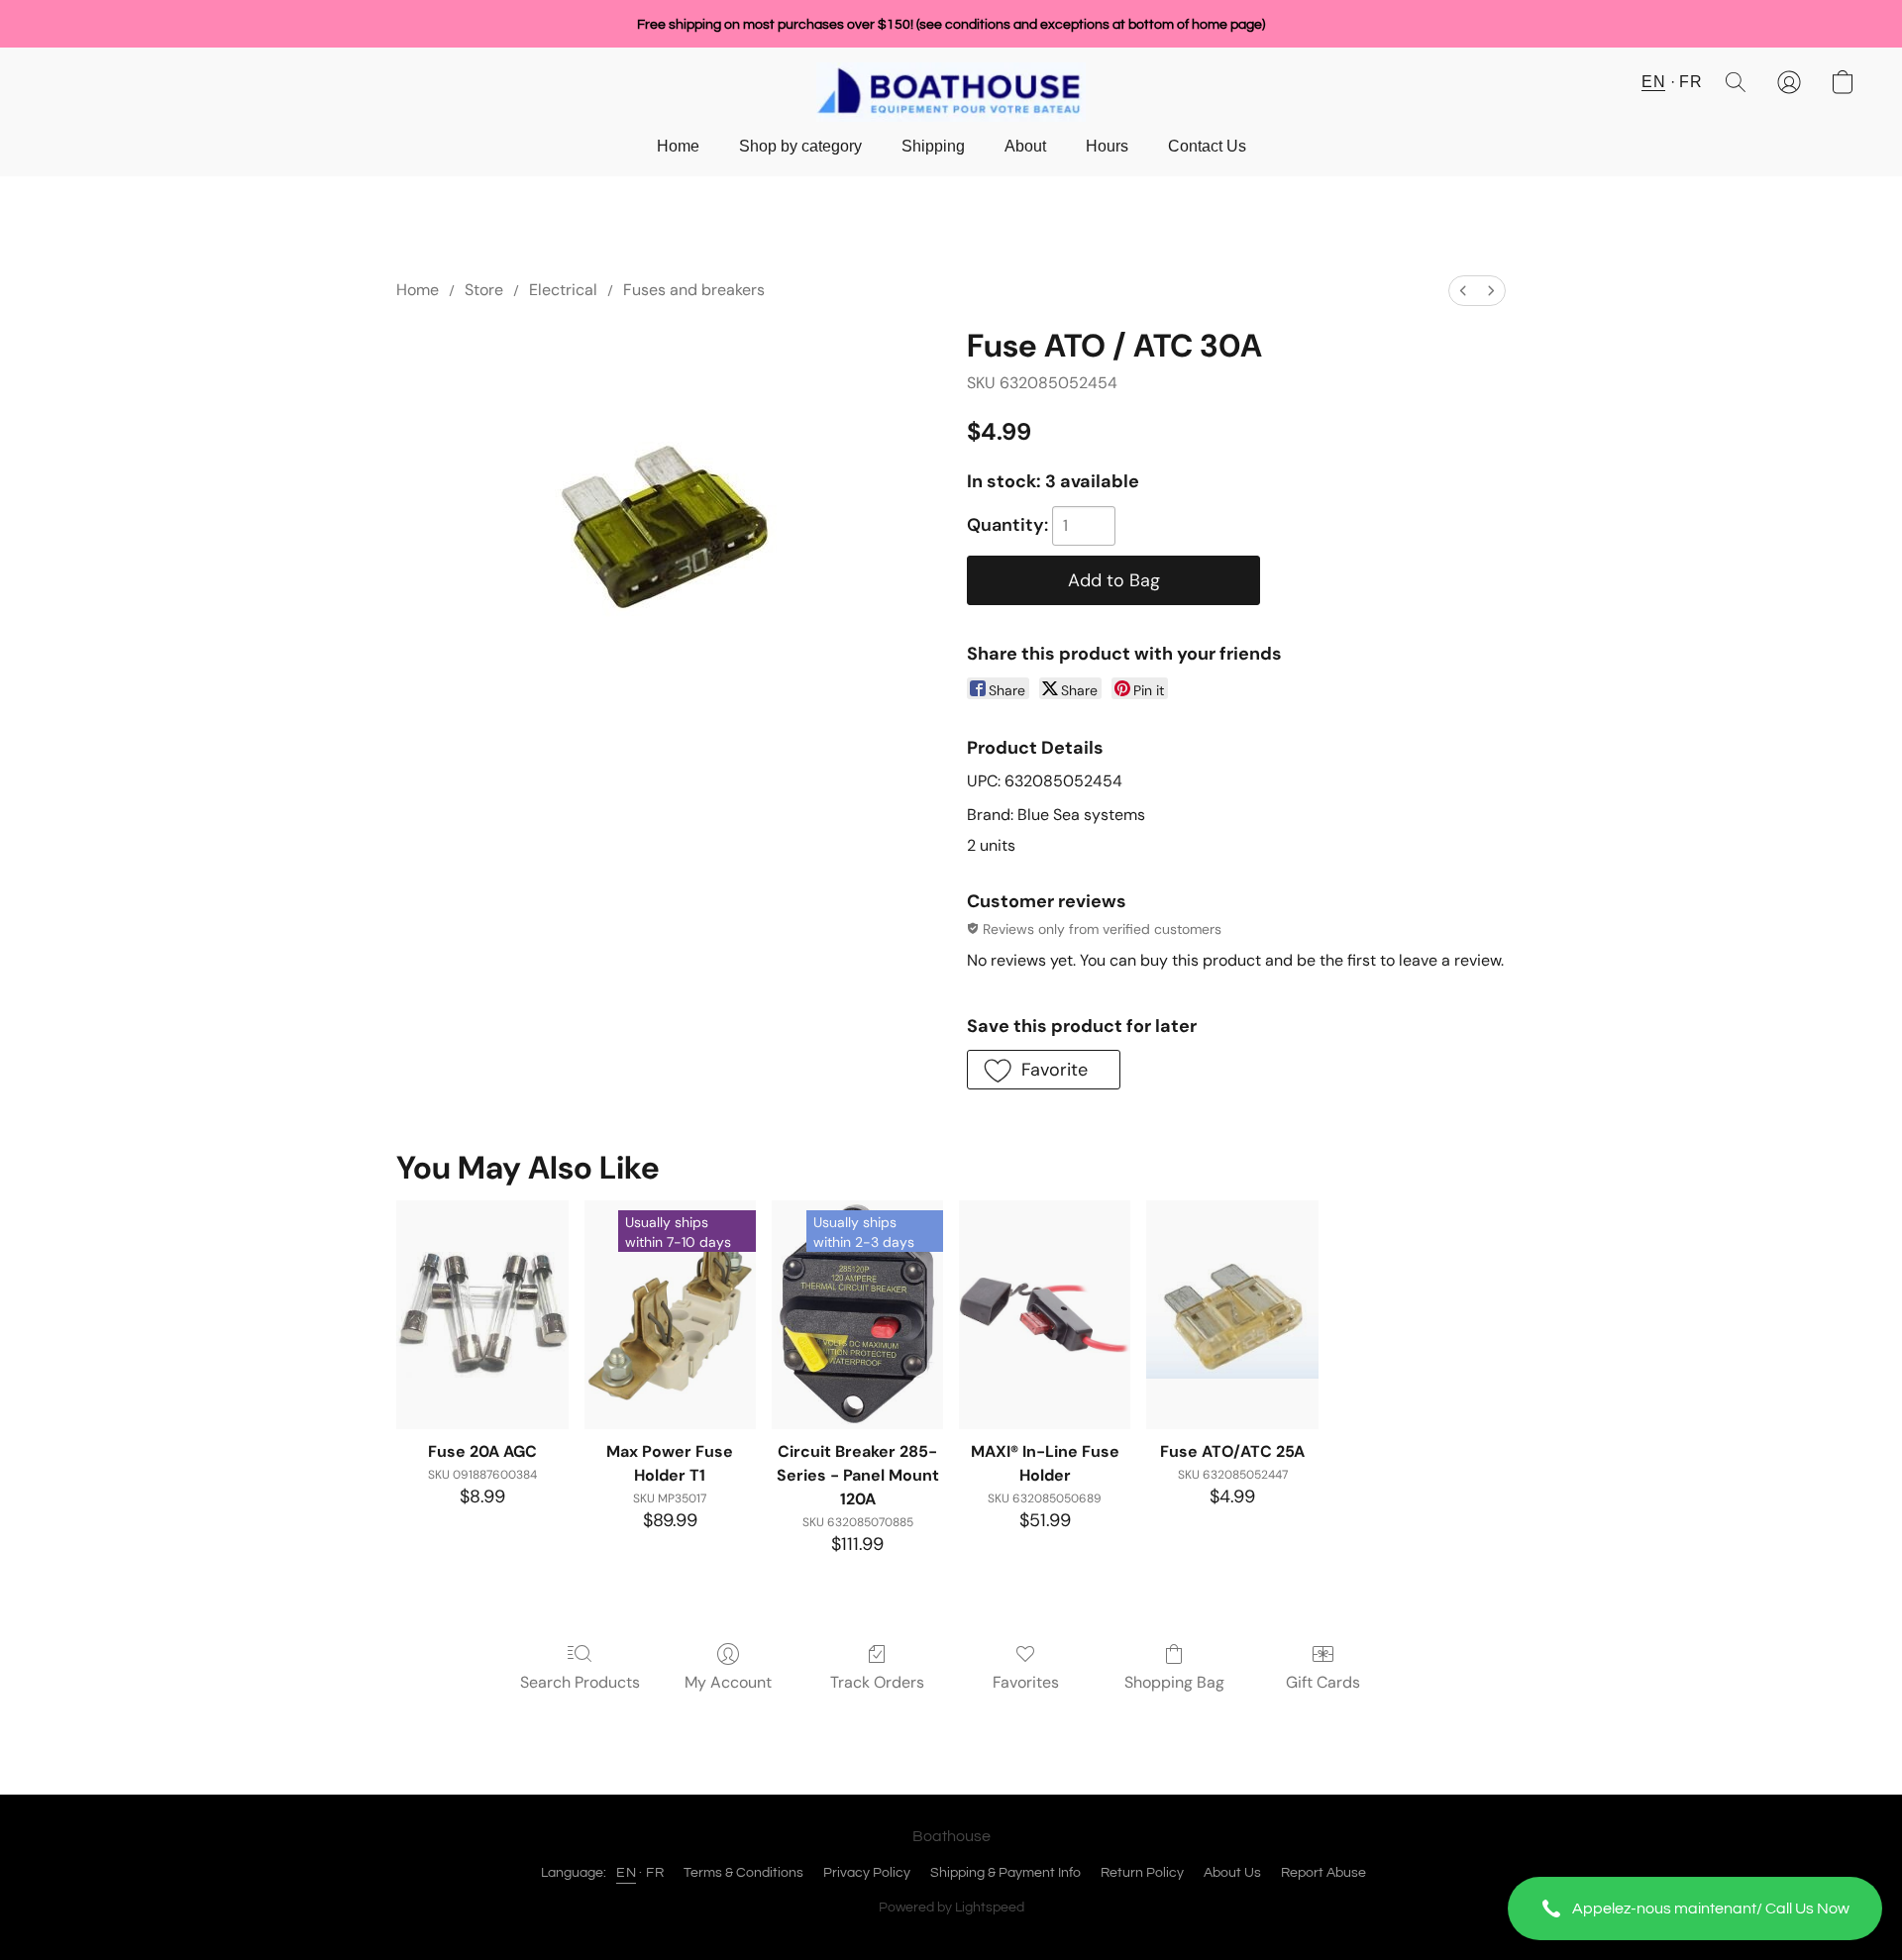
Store (484, 290)
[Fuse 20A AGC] (482, 1315)
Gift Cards (1323, 1682)
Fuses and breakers (694, 290)
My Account (728, 1682)
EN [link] (626, 1873)
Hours (1107, 146)
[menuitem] (1463, 291)
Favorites (1026, 1682)
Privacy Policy (867, 1873)
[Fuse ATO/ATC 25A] (1232, 1315)
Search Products (580, 1682)
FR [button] (1691, 82)
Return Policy (1142, 1873)
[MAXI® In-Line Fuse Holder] (1045, 1315)
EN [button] (1653, 82)
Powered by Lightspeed (951, 1908)
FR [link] (655, 1873)
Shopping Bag (1174, 1682)
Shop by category (800, 146)
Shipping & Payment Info (1005, 1873)
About (1025, 146)
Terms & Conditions (743, 1873)
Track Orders (877, 1682)
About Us (1232, 1873)
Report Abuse (1323, 1873)
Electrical (563, 290)
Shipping (933, 146)
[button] (1695, 1908)
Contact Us (1207, 146)
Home (678, 146)
